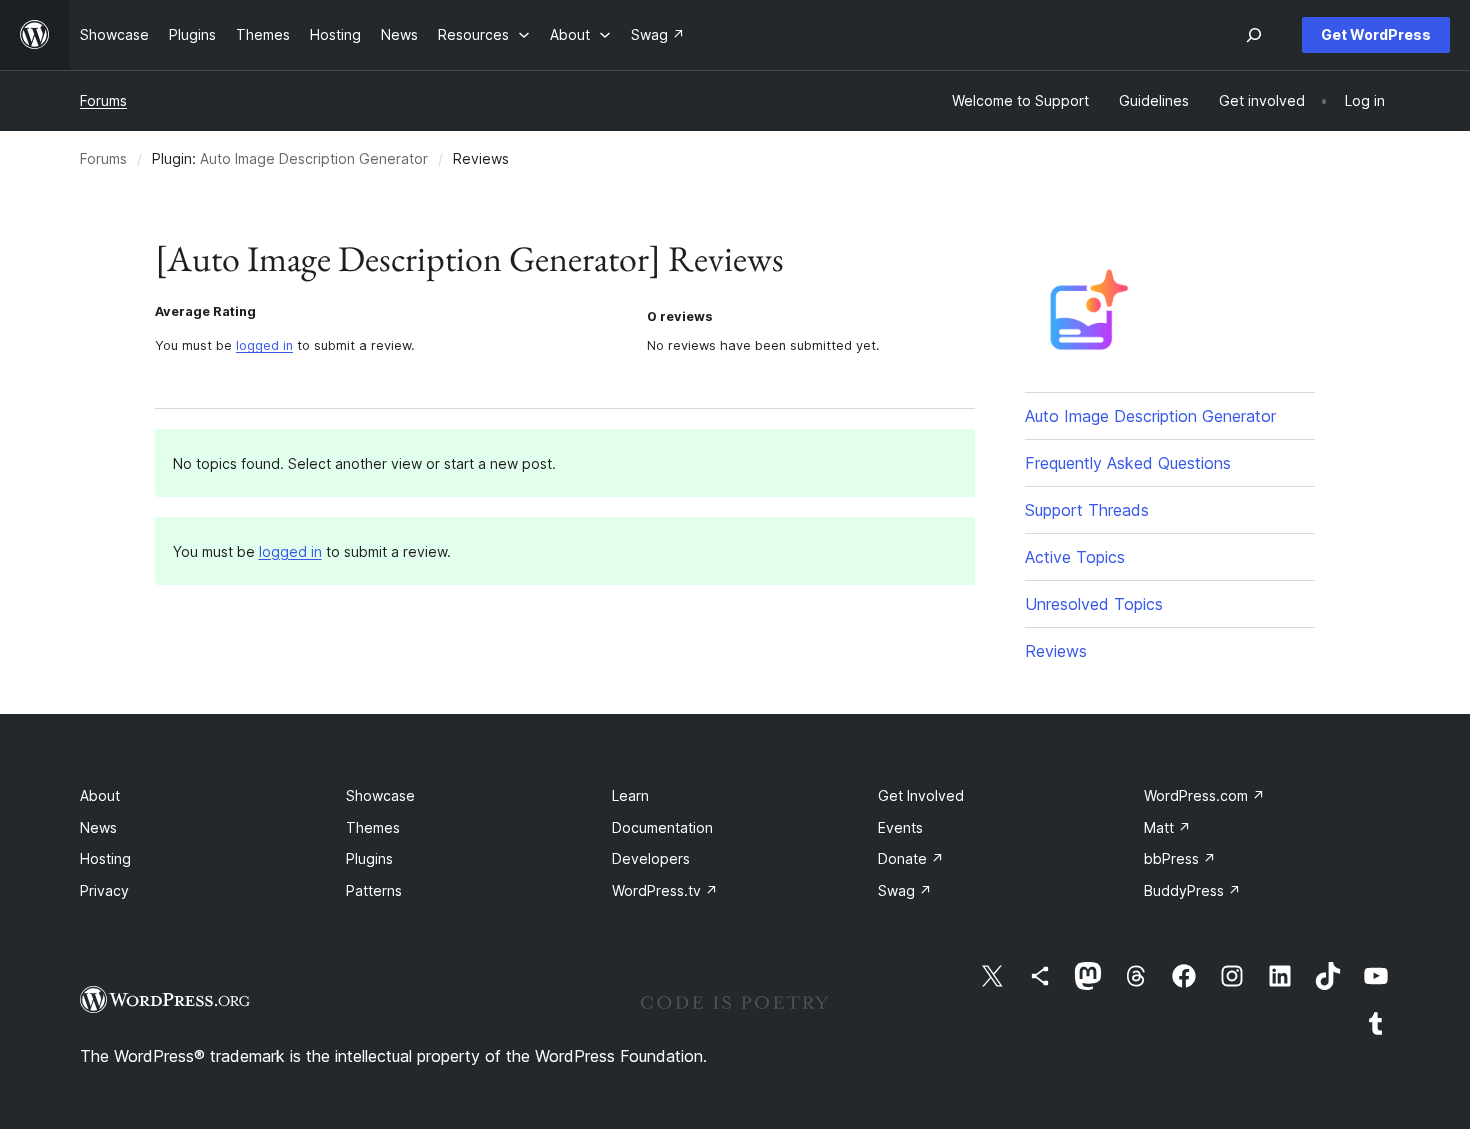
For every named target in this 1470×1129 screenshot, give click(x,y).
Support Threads (1087, 510)
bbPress (1180, 858)
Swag (905, 890)
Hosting (105, 858)
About (100, 795)
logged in (264, 345)
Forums (103, 100)
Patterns (374, 890)
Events (900, 827)
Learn (630, 795)
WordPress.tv (665, 890)
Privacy (104, 890)
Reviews (1056, 651)
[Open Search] (1254, 35)
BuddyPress (1192, 890)
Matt (1167, 827)
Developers (651, 858)
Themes (373, 827)
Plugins (369, 858)
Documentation (662, 827)
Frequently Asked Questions (1128, 463)
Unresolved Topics (1094, 604)
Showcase (380, 795)
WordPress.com (1204, 795)
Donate (911, 858)
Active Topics (1075, 557)
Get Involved (921, 795)
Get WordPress (1376, 34)
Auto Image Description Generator (314, 158)
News (98, 827)
